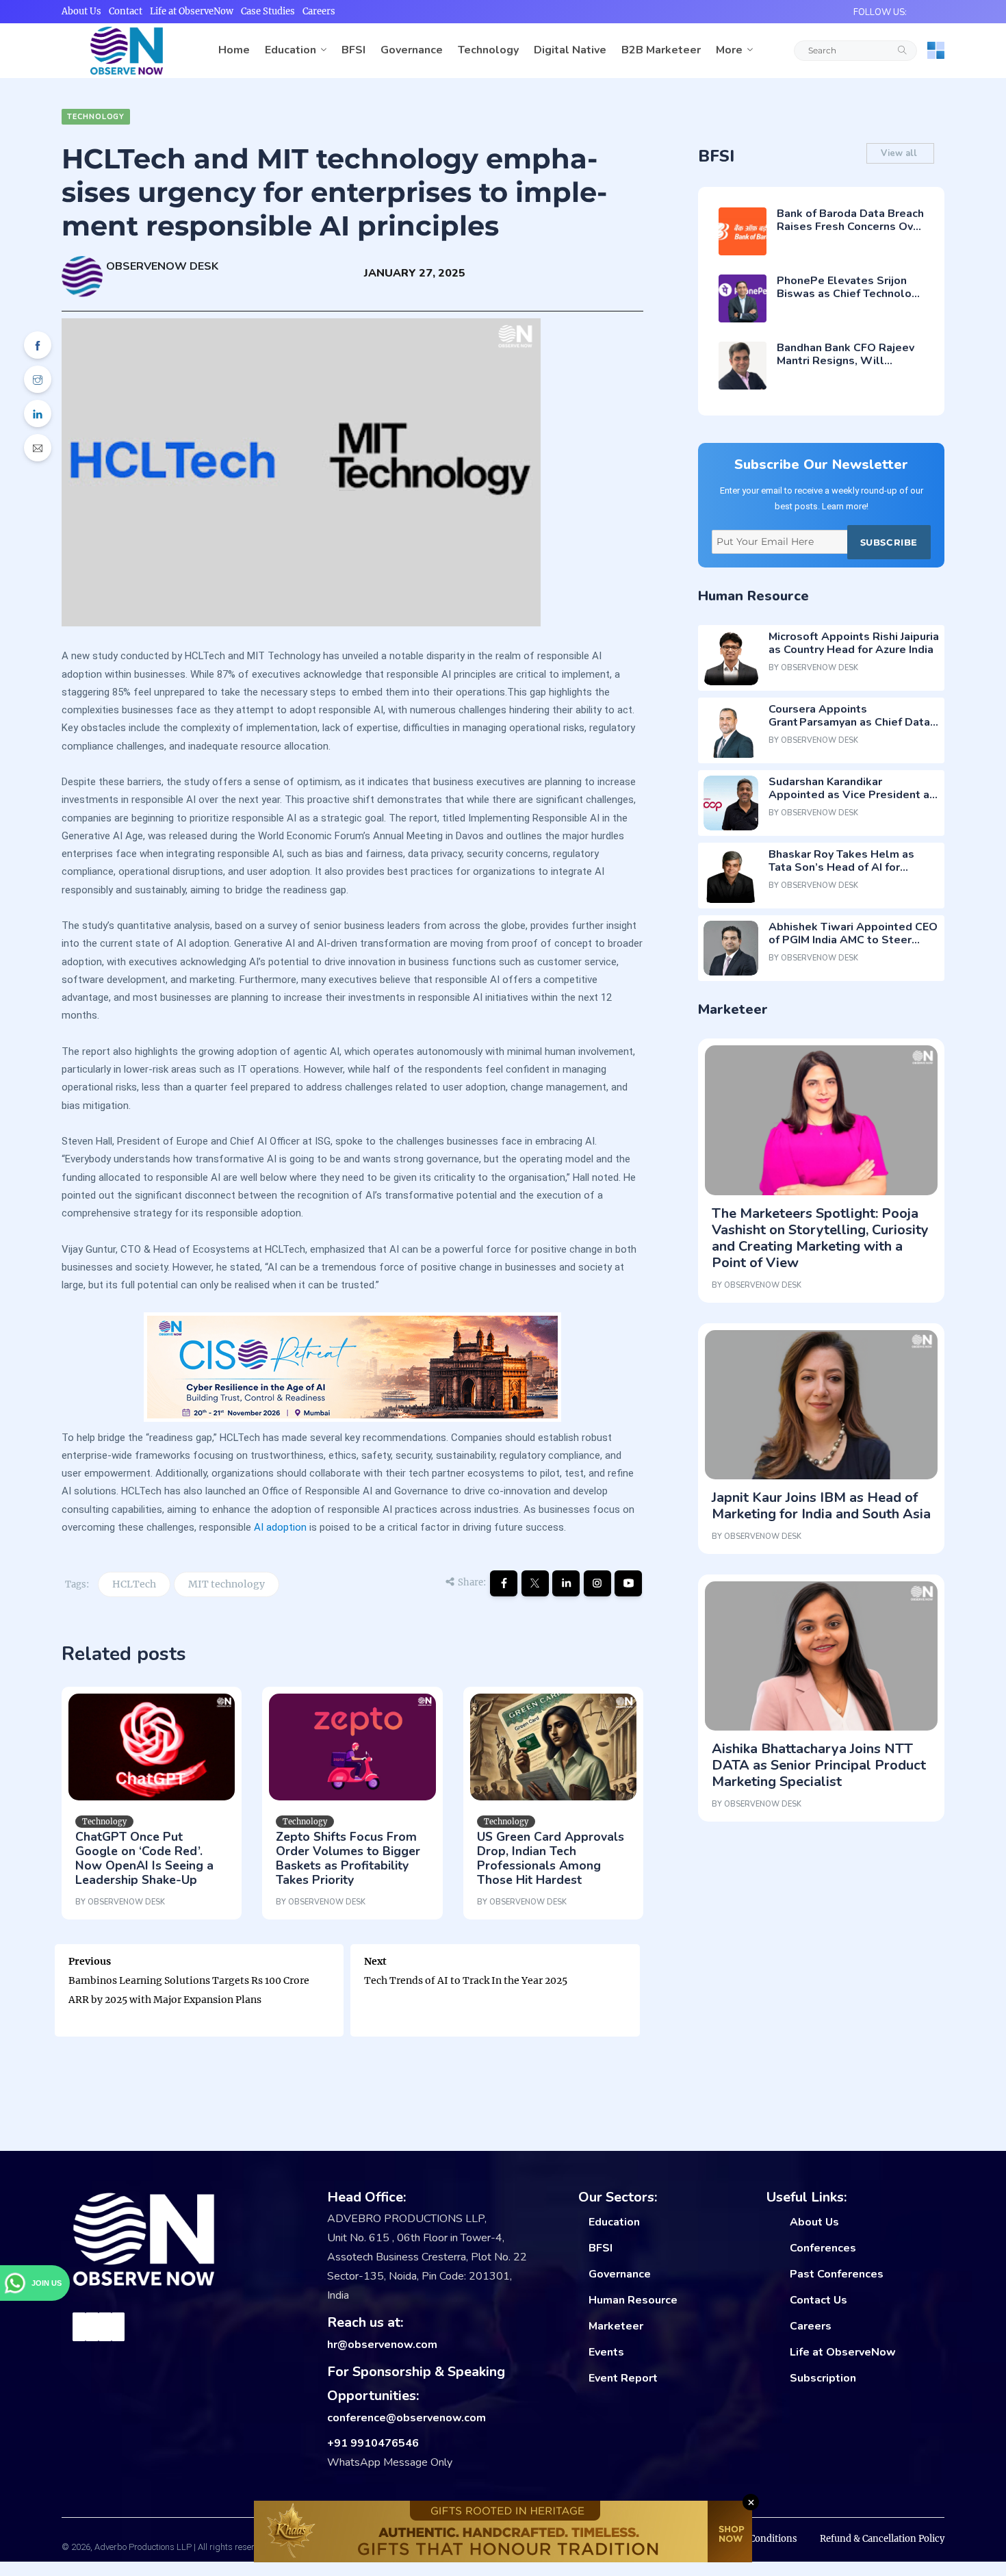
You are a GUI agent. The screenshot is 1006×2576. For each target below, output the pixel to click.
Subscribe (889, 542)
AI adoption (280, 1527)
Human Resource (633, 2300)
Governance (412, 50)
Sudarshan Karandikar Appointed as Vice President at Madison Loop (851, 795)
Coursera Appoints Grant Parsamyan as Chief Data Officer (849, 722)
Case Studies (268, 11)
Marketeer (616, 2326)
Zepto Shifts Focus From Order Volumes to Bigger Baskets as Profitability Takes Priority (348, 1858)
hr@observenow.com (382, 2345)
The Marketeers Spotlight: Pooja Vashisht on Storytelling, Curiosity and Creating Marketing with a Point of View (820, 1238)
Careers (319, 11)
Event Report (623, 2378)
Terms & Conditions (753, 2539)
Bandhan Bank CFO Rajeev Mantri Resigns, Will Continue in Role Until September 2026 (846, 368)
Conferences (823, 2248)
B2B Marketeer (661, 50)
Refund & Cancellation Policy (882, 2539)
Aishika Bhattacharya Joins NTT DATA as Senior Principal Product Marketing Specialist (819, 1765)
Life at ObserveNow (192, 11)
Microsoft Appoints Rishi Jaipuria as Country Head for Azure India (854, 643)
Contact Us (818, 2300)
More (729, 50)
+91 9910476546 (373, 2443)
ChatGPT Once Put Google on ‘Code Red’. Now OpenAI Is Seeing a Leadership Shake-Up (144, 1858)
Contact (126, 11)
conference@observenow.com (407, 2418)
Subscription (823, 2378)
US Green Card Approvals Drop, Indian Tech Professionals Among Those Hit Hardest (551, 1858)
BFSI (353, 50)
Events (606, 2352)
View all (900, 153)
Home (234, 50)
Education (291, 50)
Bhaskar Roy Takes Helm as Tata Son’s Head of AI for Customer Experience (841, 867)
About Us (81, 11)
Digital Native (570, 50)
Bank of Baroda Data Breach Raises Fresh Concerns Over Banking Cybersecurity (850, 227)
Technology (488, 50)
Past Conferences (837, 2274)
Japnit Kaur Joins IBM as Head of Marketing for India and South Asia (821, 1506)
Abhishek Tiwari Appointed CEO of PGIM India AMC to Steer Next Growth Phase (853, 940)
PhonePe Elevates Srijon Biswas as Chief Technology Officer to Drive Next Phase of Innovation (850, 301)
